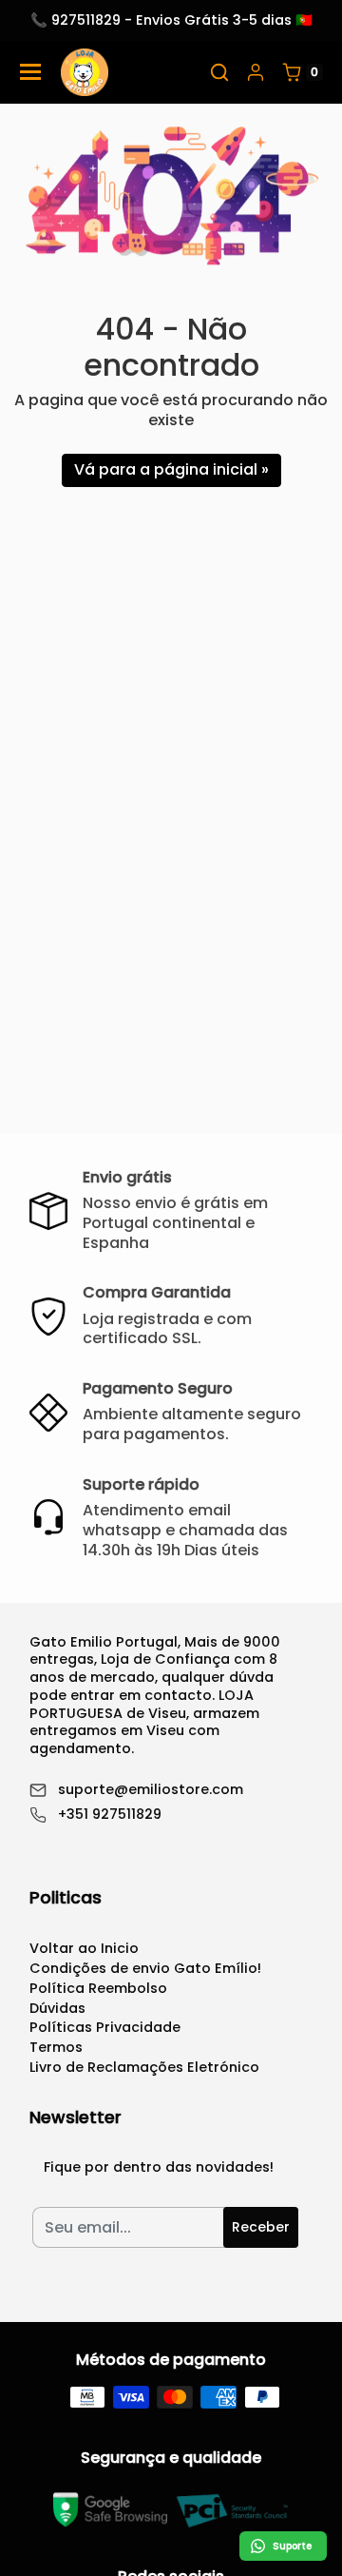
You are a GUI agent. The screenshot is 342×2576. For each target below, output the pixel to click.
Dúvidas (57, 2008)
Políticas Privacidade (105, 2027)
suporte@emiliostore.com (151, 1790)
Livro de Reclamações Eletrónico (144, 2067)
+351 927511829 (110, 1815)
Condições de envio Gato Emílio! (145, 1968)
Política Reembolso (98, 1988)
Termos (56, 2047)
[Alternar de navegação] (30, 72)
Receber (261, 2227)
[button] (219, 72)
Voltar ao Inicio (84, 1948)
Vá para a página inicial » (171, 469)
